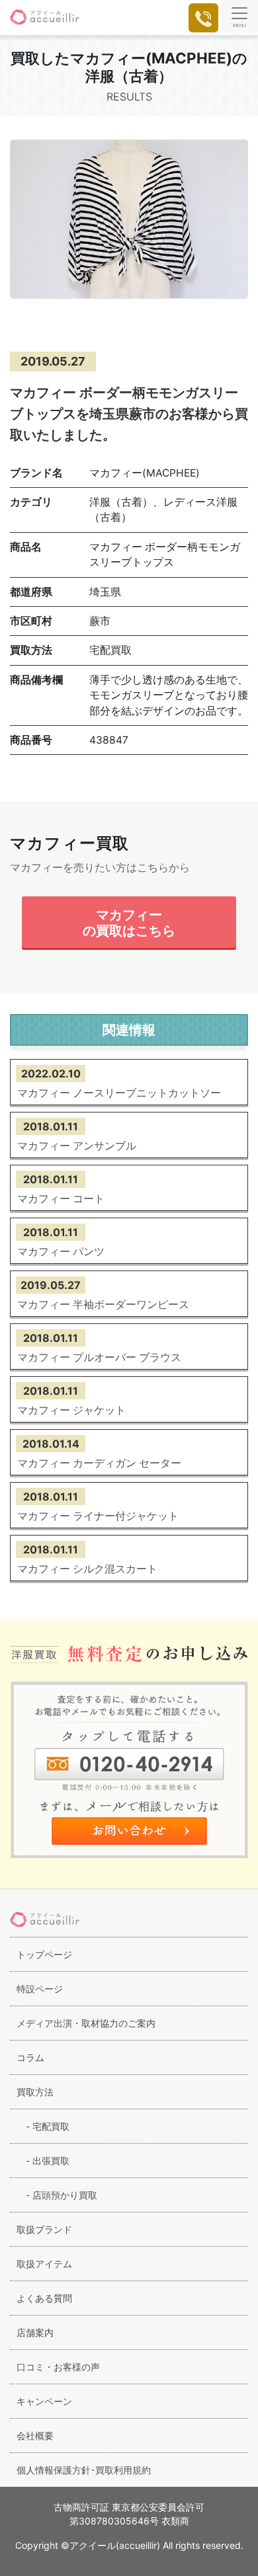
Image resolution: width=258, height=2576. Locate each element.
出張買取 (43, 2161)
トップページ (44, 1954)
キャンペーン (44, 2401)
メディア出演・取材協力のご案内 (86, 2023)
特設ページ (40, 1989)
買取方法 (35, 2092)
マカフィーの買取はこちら (129, 922)
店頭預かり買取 (57, 2195)
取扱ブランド (44, 2229)
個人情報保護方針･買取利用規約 (84, 2470)
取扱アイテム (44, 2264)
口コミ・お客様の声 (58, 2367)
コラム (30, 2057)
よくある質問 (44, 2298)
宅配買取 (43, 2126)
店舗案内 (35, 2332)
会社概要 (35, 2436)
